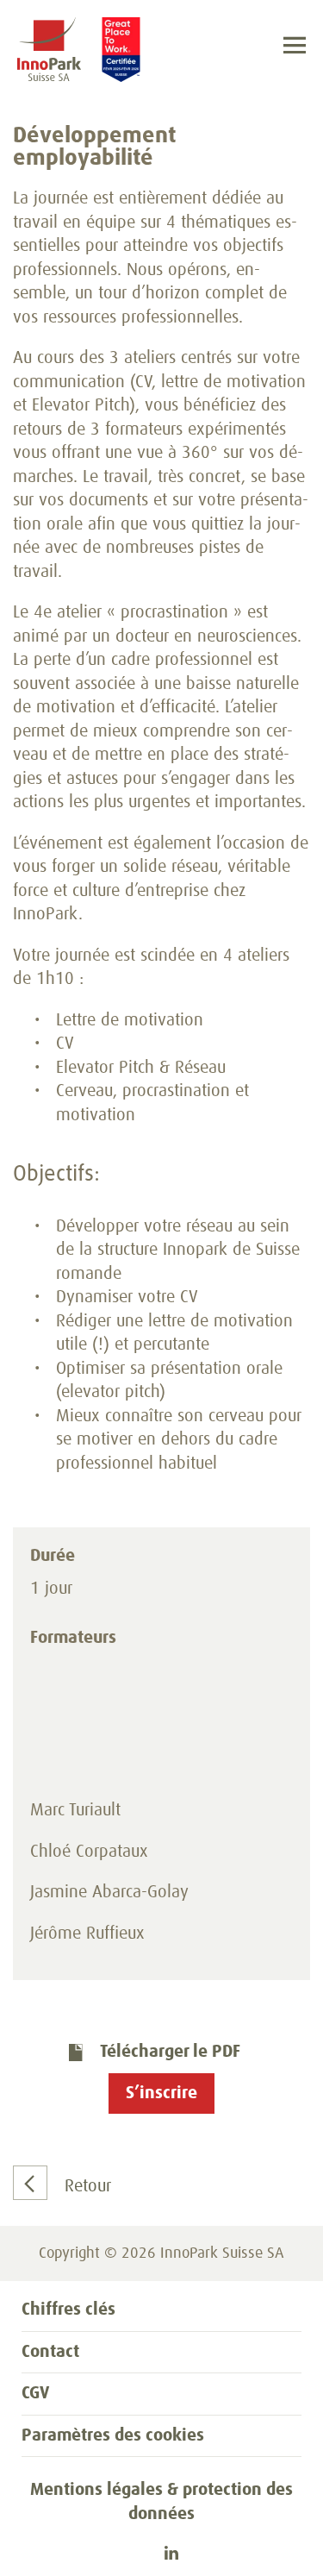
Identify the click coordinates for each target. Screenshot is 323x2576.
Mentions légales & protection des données (161, 2502)
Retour (88, 2186)
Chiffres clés (68, 2310)
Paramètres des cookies (113, 2435)
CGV (35, 2393)
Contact (50, 2352)
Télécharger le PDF (170, 2052)
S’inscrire (161, 2093)
